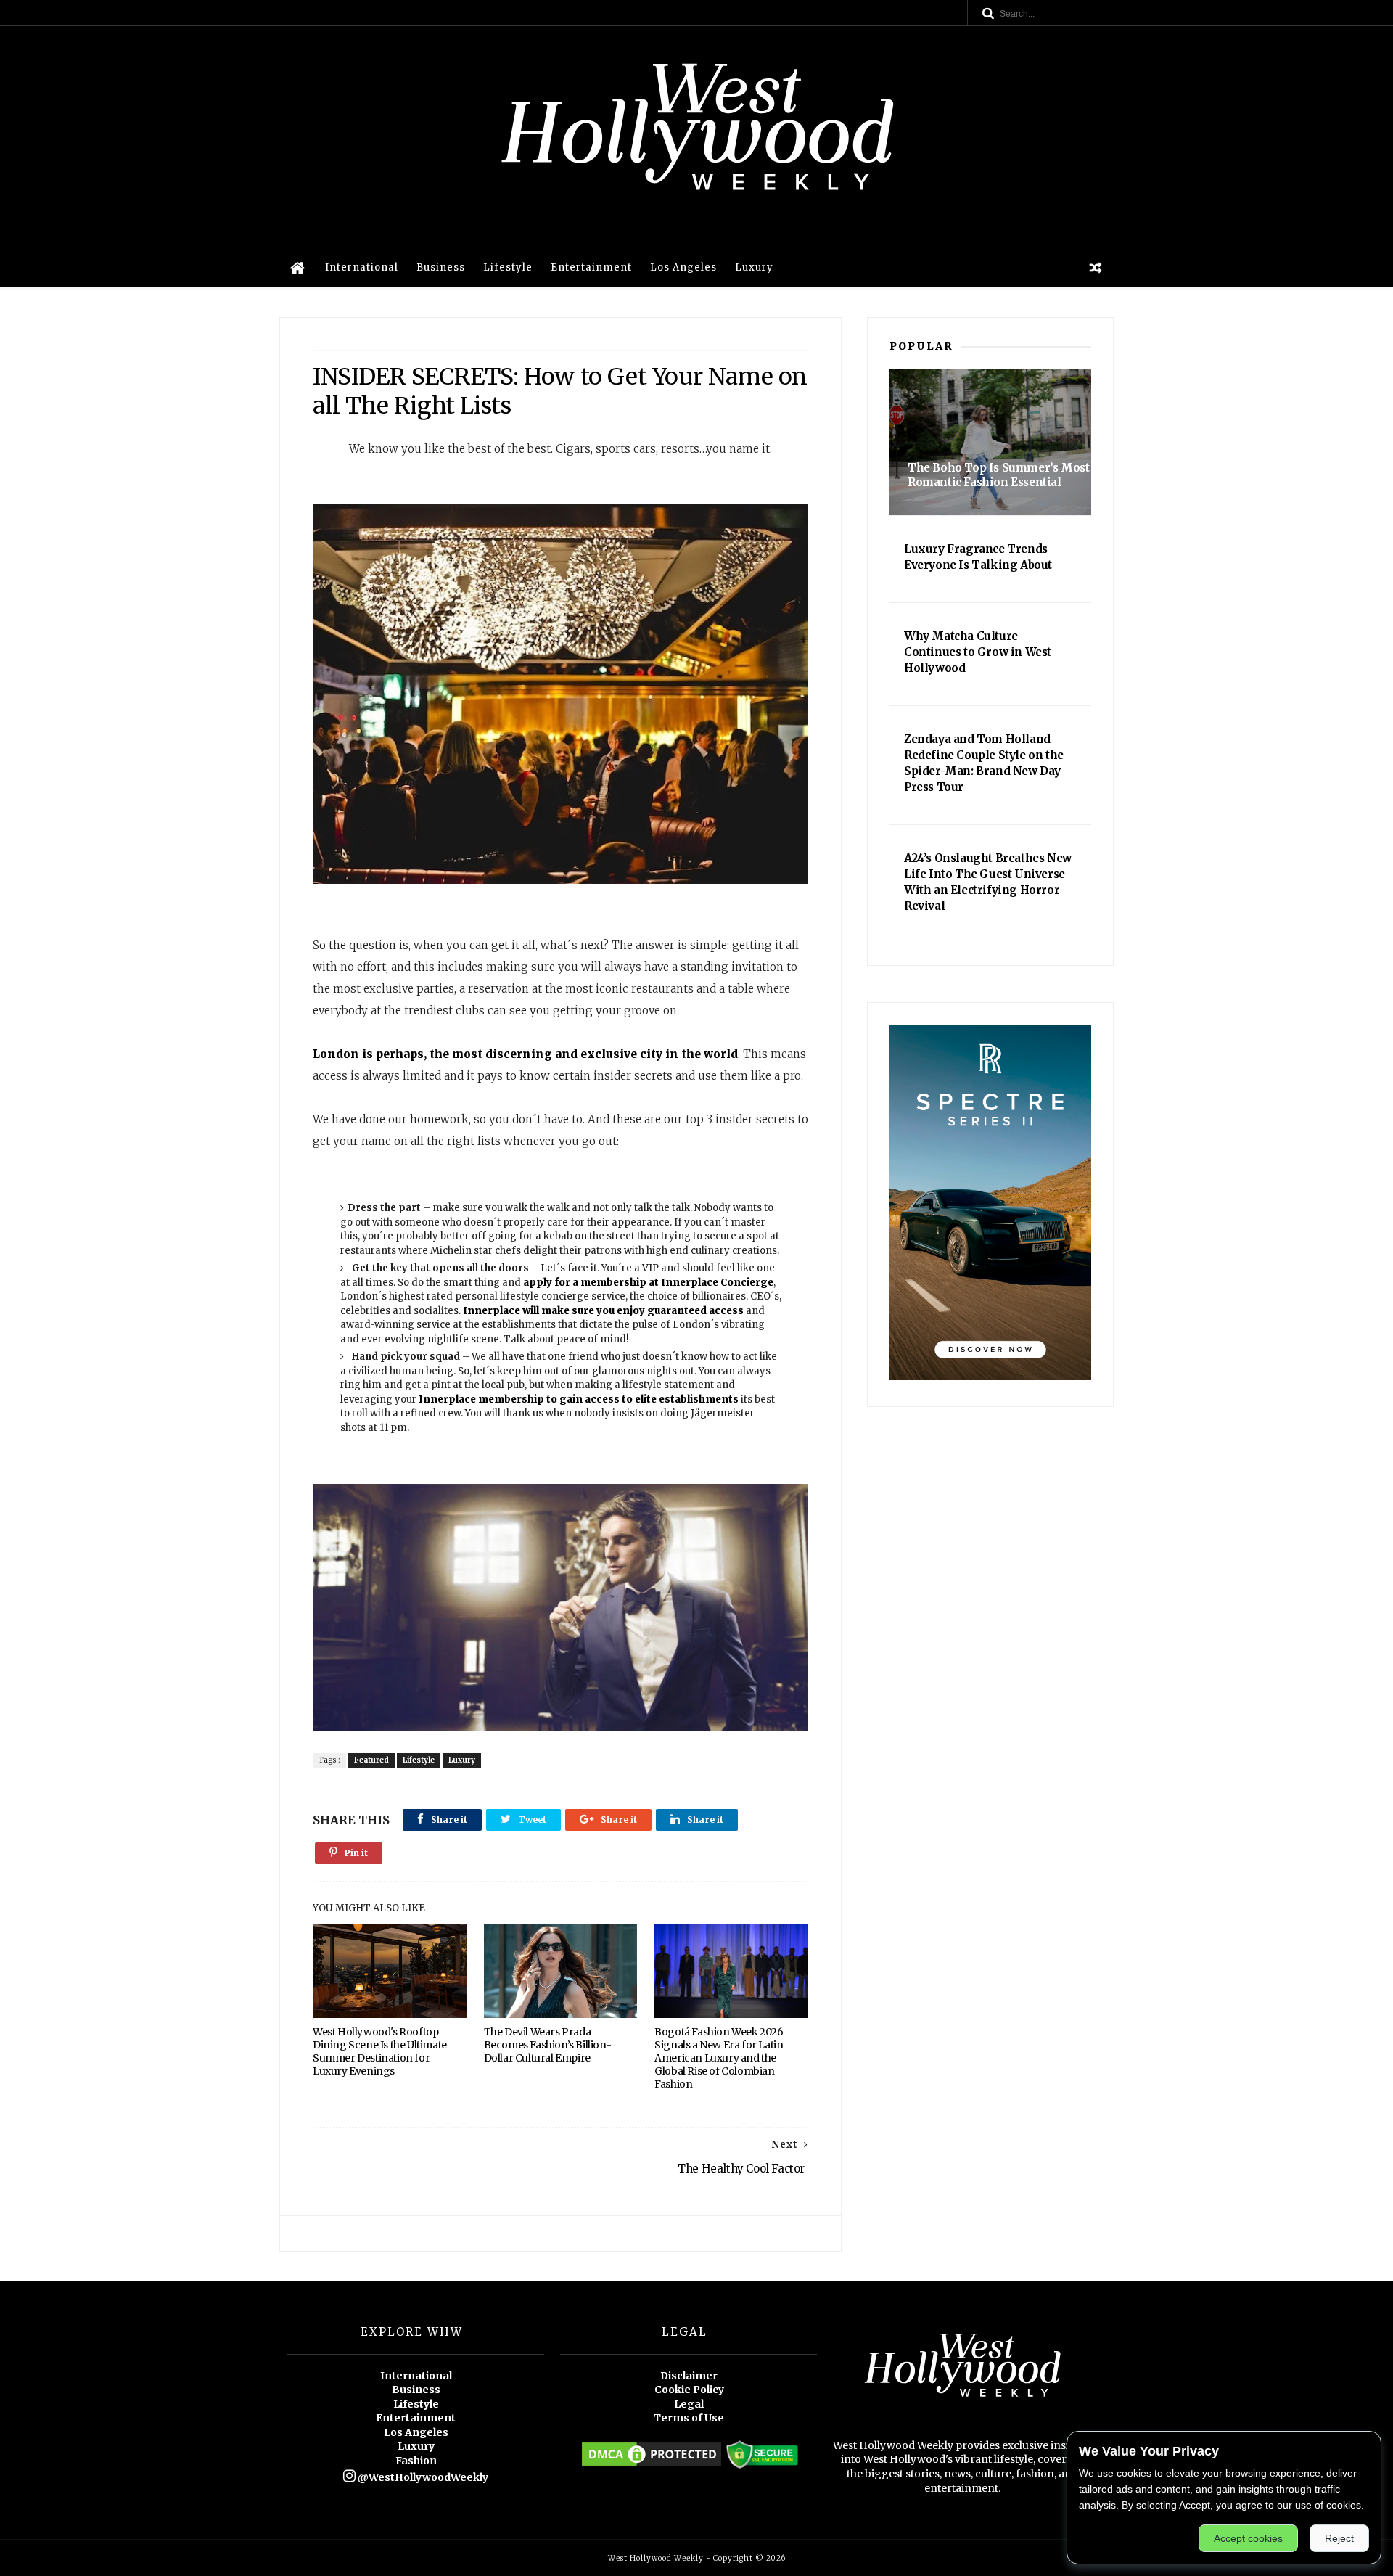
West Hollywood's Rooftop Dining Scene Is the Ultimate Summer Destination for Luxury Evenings (380, 2051)
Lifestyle (508, 267)
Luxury (754, 267)
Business (441, 267)
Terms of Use (689, 2418)
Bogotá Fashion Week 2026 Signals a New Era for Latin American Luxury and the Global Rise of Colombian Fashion (719, 2058)
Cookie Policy (689, 2390)
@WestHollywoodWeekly (422, 2477)
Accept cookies (1248, 2538)
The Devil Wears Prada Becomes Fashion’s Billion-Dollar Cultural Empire (548, 2045)
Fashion (416, 2461)
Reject (1339, 2538)
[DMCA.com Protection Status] (652, 2465)
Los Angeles (683, 267)
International (362, 267)
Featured (371, 1760)
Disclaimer (689, 2376)
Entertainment (591, 267)
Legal (689, 2404)
